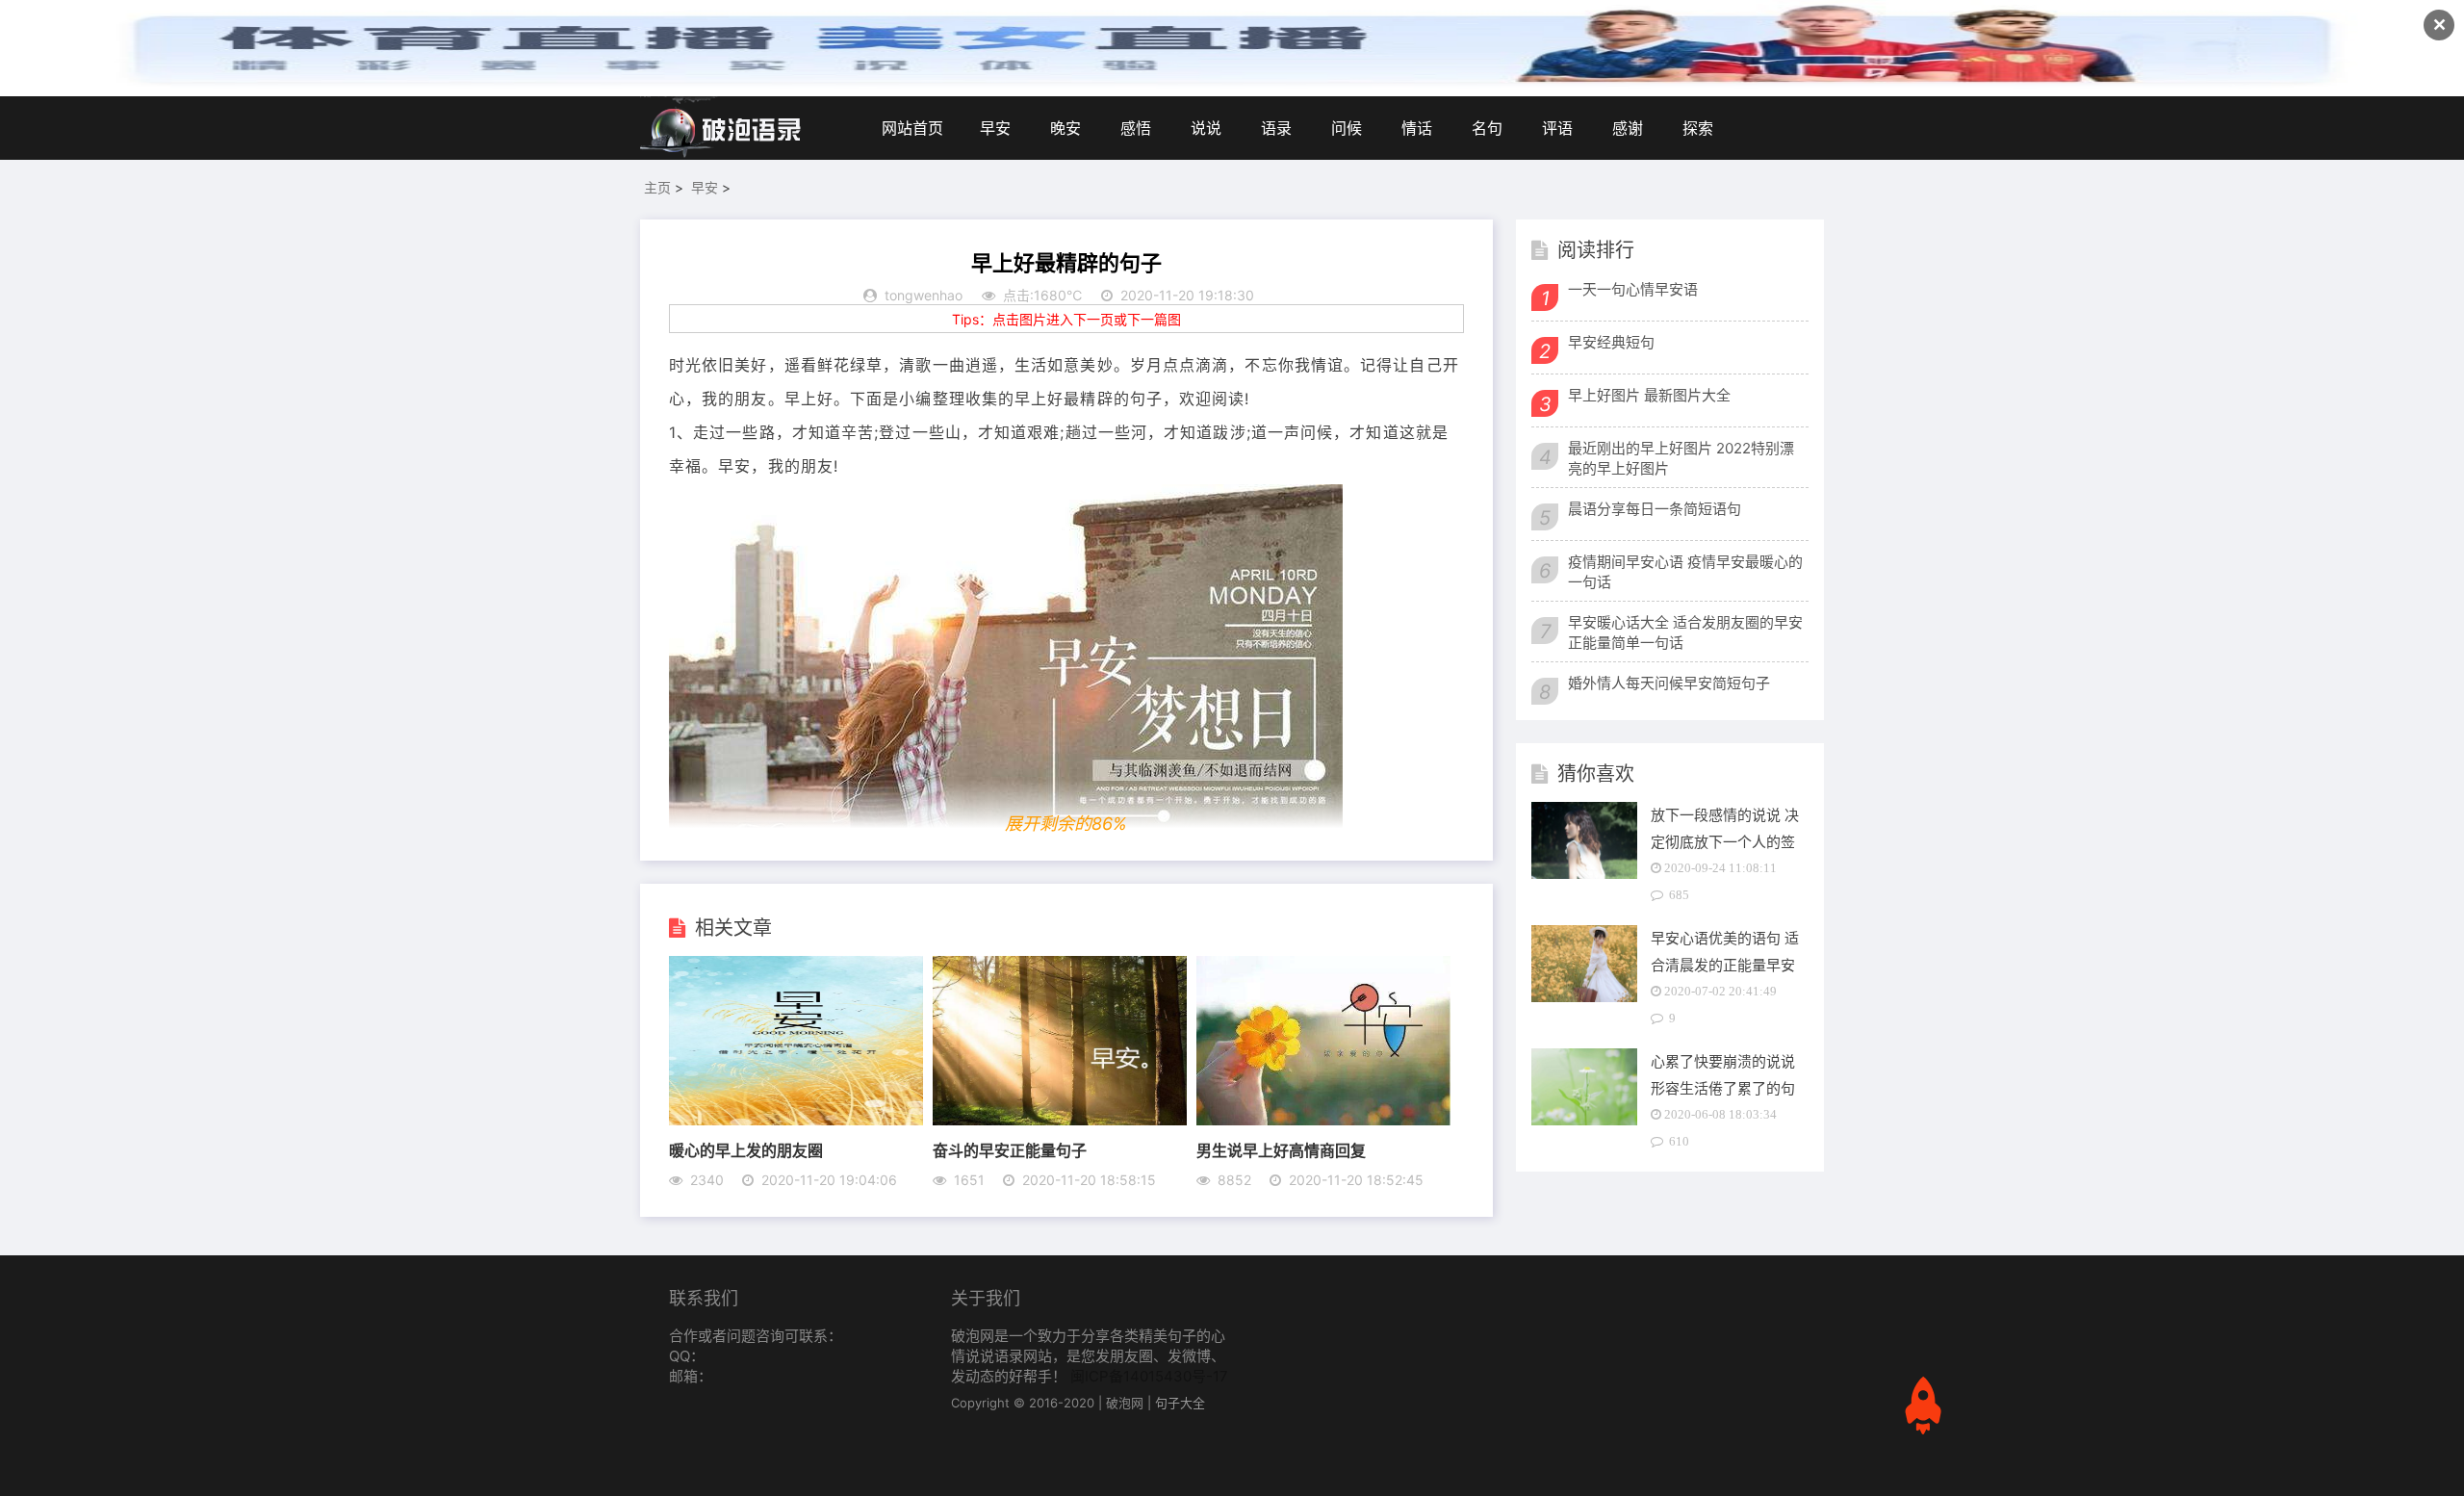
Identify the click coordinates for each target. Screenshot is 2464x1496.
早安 (995, 128)
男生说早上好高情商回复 (1281, 1150)
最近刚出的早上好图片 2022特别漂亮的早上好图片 (1681, 458)
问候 (1347, 128)
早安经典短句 (1611, 342)
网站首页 (912, 128)
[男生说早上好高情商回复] (1323, 1120)
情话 (1417, 128)
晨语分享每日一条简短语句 (1655, 509)
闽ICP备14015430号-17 (1149, 1376)
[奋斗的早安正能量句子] (1060, 1120)
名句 (1487, 128)
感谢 (1628, 128)
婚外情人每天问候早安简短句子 (1669, 683)
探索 (1698, 128)
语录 (1276, 128)
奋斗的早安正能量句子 (1010, 1150)
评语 (1557, 128)
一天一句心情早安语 (1633, 289)
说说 (1206, 128)
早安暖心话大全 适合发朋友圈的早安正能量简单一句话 (1685, 632)
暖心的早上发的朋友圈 (746, 1150)
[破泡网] (722, 128)
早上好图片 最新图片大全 (1649, 395)
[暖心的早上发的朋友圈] (796, 1120)
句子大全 (1180, 1403)
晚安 (1065, 128)
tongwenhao (924, 295)
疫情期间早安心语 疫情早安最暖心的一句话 (1685, 572)
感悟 (1136, 128)
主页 (657, 187)
